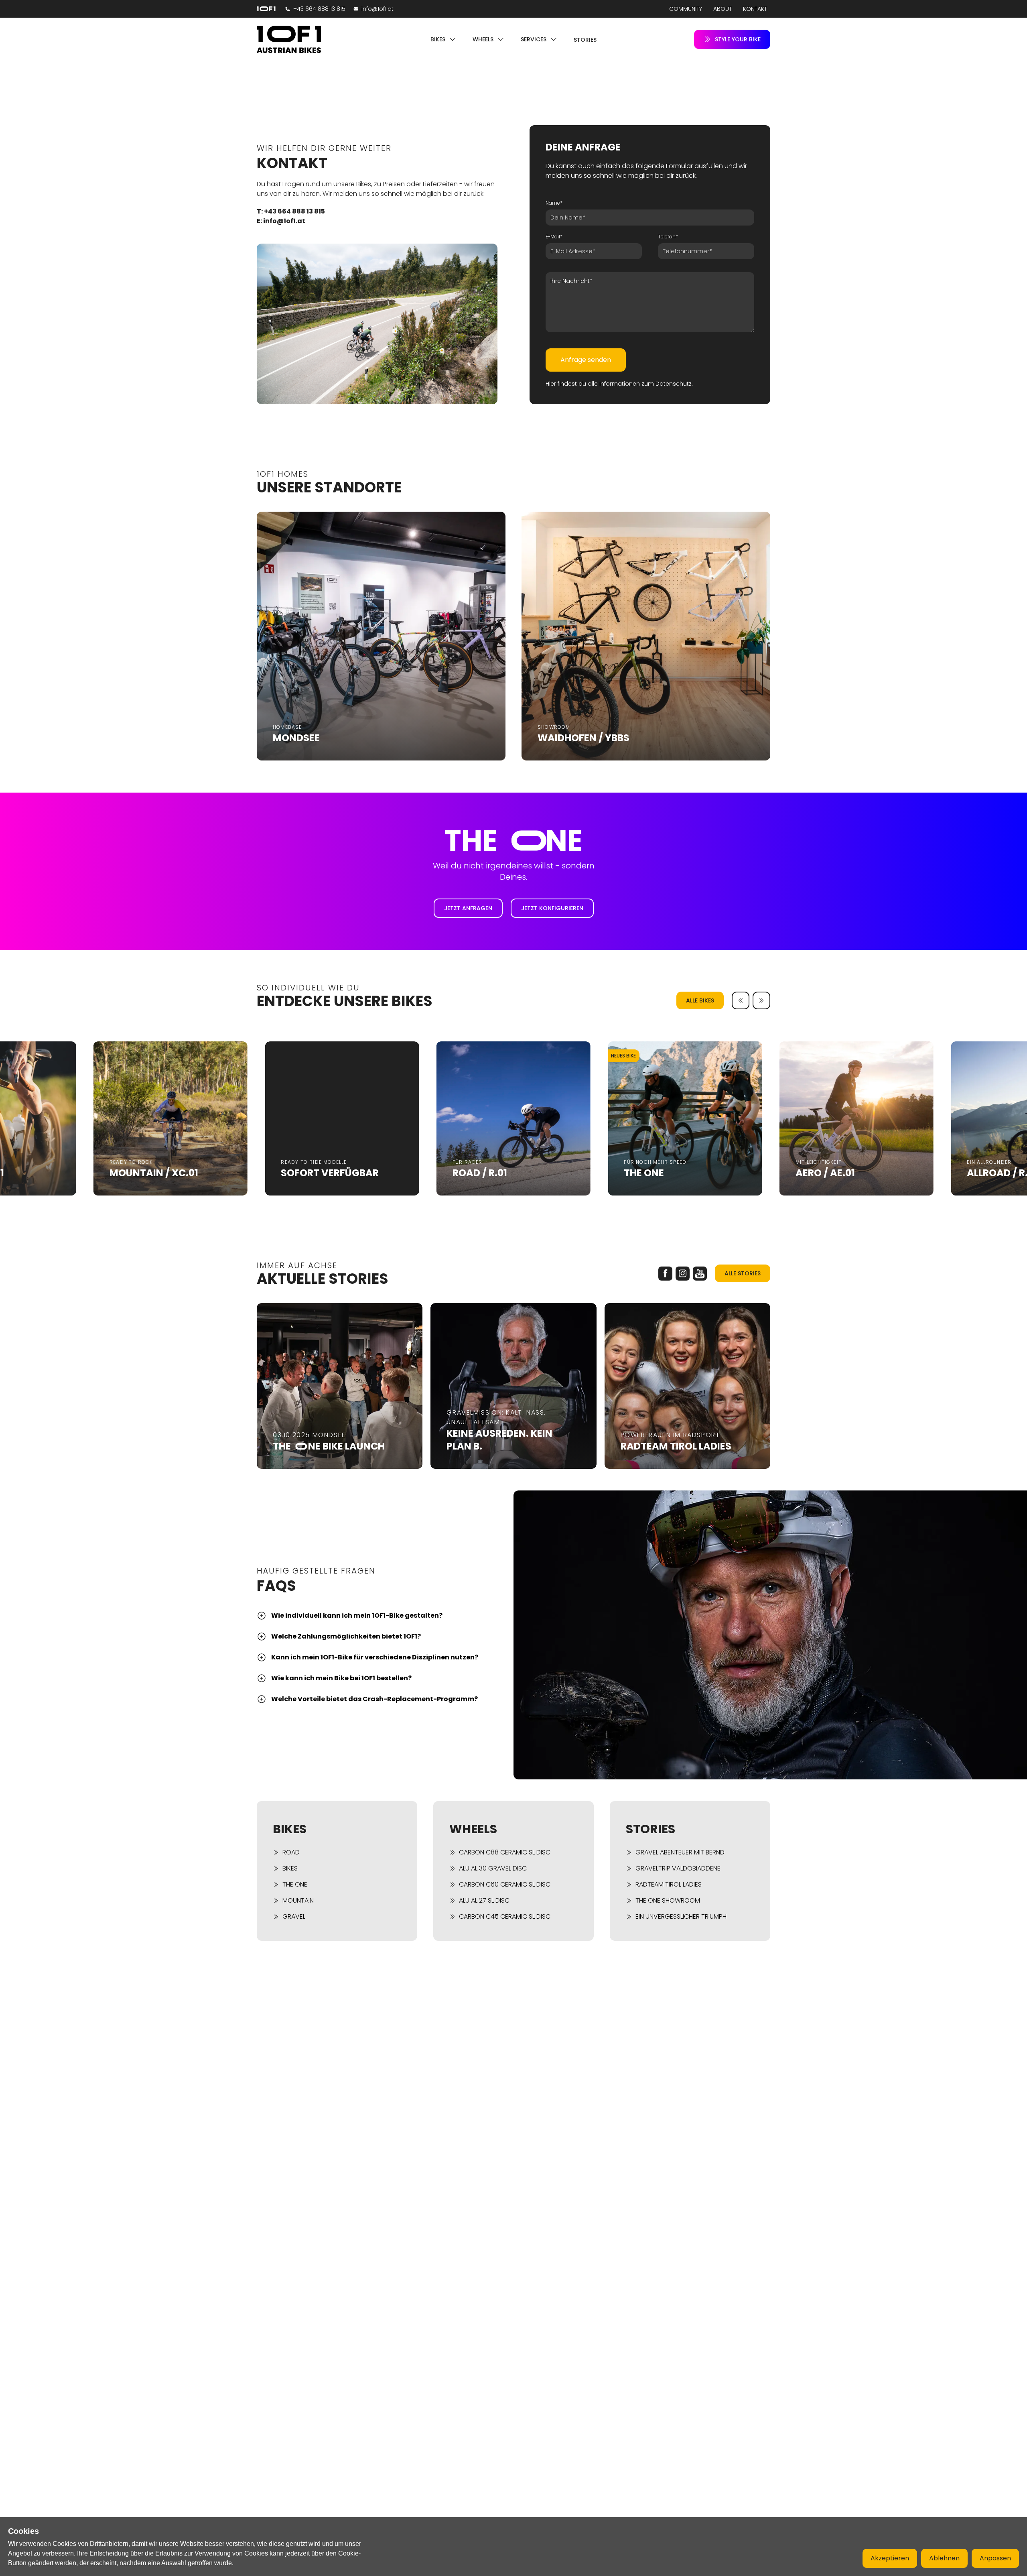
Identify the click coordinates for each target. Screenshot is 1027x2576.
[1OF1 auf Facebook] (665, 1274)
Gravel (294, 1916)
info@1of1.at (378, 9)
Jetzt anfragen (468, 908)
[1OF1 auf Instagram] (683, 1274)
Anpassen (995, 2558)
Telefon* (668, 237)
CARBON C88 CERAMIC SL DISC (505, 1852)
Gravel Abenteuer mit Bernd (680, 1852)
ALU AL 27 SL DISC (484, 1900)
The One (295, 1884)
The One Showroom (668, 1900)
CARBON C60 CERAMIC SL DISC (505, 1884)
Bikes (290, 1868)
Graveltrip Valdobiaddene (678, 1868)
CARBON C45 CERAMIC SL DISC (505, 1916)
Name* (554, 203)
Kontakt (755, 9)
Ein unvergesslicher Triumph (681, 1916)
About (723, 9)
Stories (585, 40)
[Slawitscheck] (289, 39)
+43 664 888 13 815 (319, 9)
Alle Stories (743, 1273)
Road (291, 1852)
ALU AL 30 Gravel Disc (493, 1868)
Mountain (298, 1900)
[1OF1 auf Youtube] (700, 1274)
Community (686, 9)
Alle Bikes (700, 1000)
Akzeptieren (890, 2558)
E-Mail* (554, 237)
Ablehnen (944, 2558)
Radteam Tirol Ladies (669, 1884)
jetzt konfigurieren (552, 908)
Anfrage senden (586, 360)
